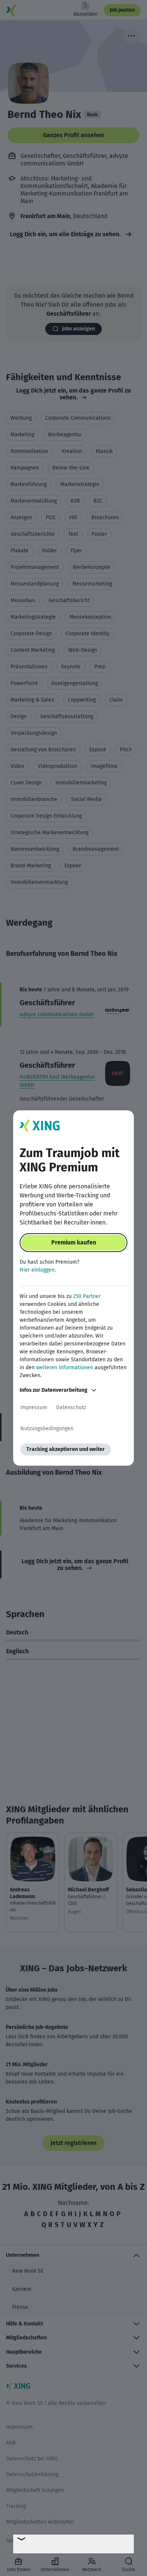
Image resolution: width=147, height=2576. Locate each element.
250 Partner (87, 1296)
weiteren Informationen (65, 1367)
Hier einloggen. (38, 1270)
